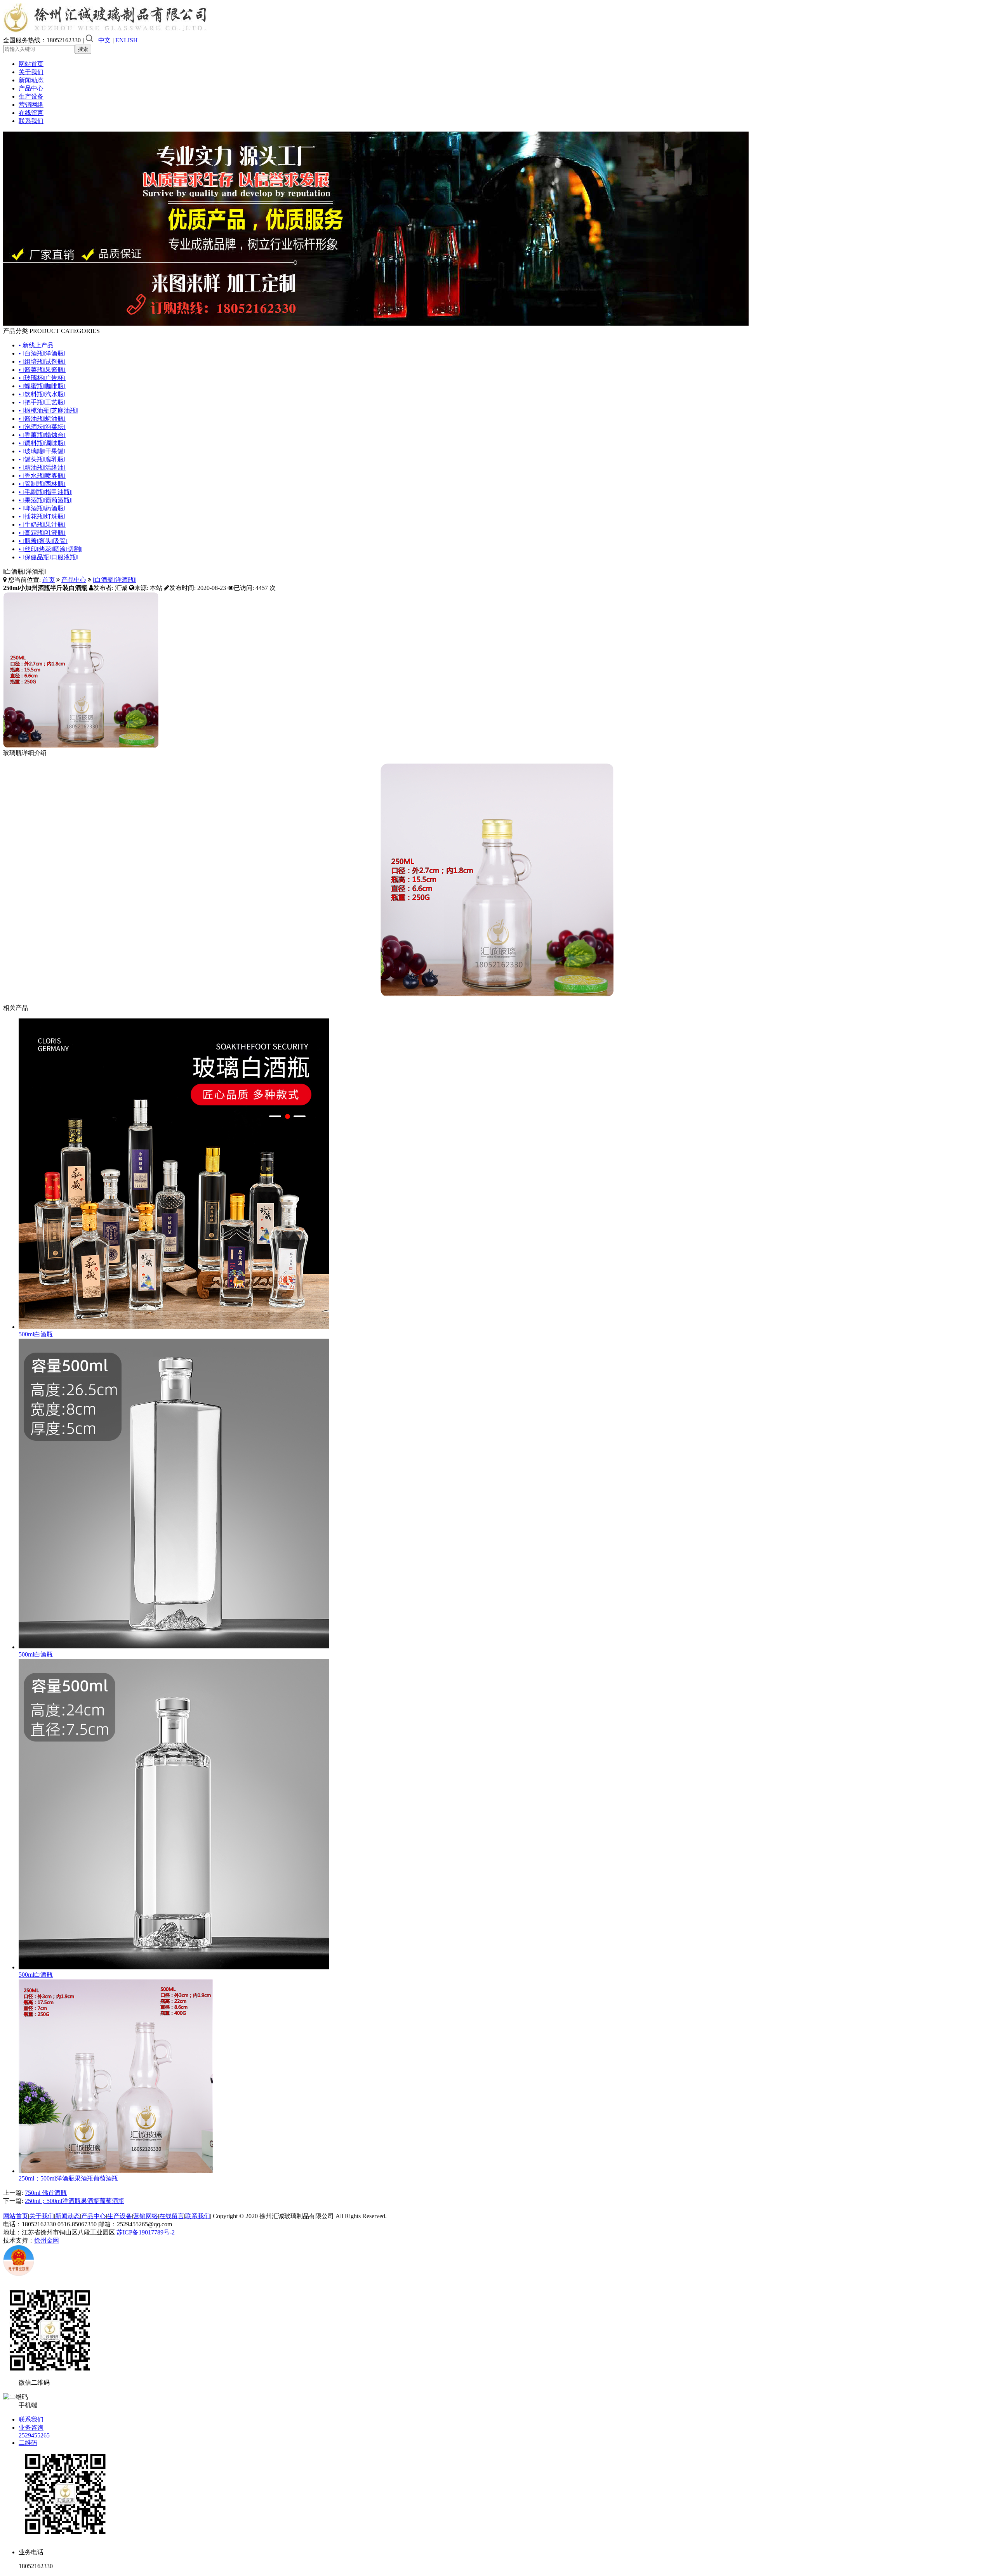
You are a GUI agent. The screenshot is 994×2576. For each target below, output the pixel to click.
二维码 (28, 2443)
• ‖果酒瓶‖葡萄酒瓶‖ (45, 500)
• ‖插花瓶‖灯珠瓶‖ (42, 516)
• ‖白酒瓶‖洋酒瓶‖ (42, 353)
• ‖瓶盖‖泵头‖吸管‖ (43, 541)
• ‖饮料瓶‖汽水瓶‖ (42, 394)
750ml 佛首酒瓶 (46, 2193)
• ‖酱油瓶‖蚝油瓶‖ (42, 419)
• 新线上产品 (36, 345)
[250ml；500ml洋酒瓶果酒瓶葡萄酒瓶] (116, 2171)
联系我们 (31, 121)
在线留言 (31, 113)
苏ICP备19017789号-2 (146, 2232)
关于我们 (31, 72)
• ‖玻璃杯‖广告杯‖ (42, 378)
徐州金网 (47, 2240)
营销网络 (31, 105)
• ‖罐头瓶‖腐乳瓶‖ (42, 459)
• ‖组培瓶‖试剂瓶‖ (42, 362)
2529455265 (34, 2435)
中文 (104, 40)
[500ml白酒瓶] (174, 1327)
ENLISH (127, 40)
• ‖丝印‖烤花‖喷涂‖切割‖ (50, 549)
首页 (49, 580)
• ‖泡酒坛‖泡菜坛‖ (42, 427)
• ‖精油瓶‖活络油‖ (42, 467)
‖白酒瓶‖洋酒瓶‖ (114, 580)
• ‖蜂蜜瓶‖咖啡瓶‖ (42, 386)
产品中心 (31, 88)
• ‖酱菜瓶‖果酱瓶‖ (42, 370)
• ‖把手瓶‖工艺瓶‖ (42, 402)
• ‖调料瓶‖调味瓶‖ (42, 443)
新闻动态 (31, 80)
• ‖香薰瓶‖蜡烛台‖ (42, 435)
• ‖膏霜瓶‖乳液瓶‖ (42, 533)
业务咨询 (31, 2428)
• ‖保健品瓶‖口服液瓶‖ (48, 557)
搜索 (83, 49)
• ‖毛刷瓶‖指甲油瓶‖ (45, 492)
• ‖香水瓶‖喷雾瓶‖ (42, 476)
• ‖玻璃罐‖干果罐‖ (42, 451)
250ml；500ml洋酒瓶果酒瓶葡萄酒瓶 (68, 2178)
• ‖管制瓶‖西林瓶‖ (42, 484)
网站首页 (31, 64)
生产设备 (31, 96)
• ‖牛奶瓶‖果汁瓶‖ (42, 525)
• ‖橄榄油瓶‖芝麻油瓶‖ (48, 410)
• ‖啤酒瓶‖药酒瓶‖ (42, 508)
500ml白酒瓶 (36, 1334)
